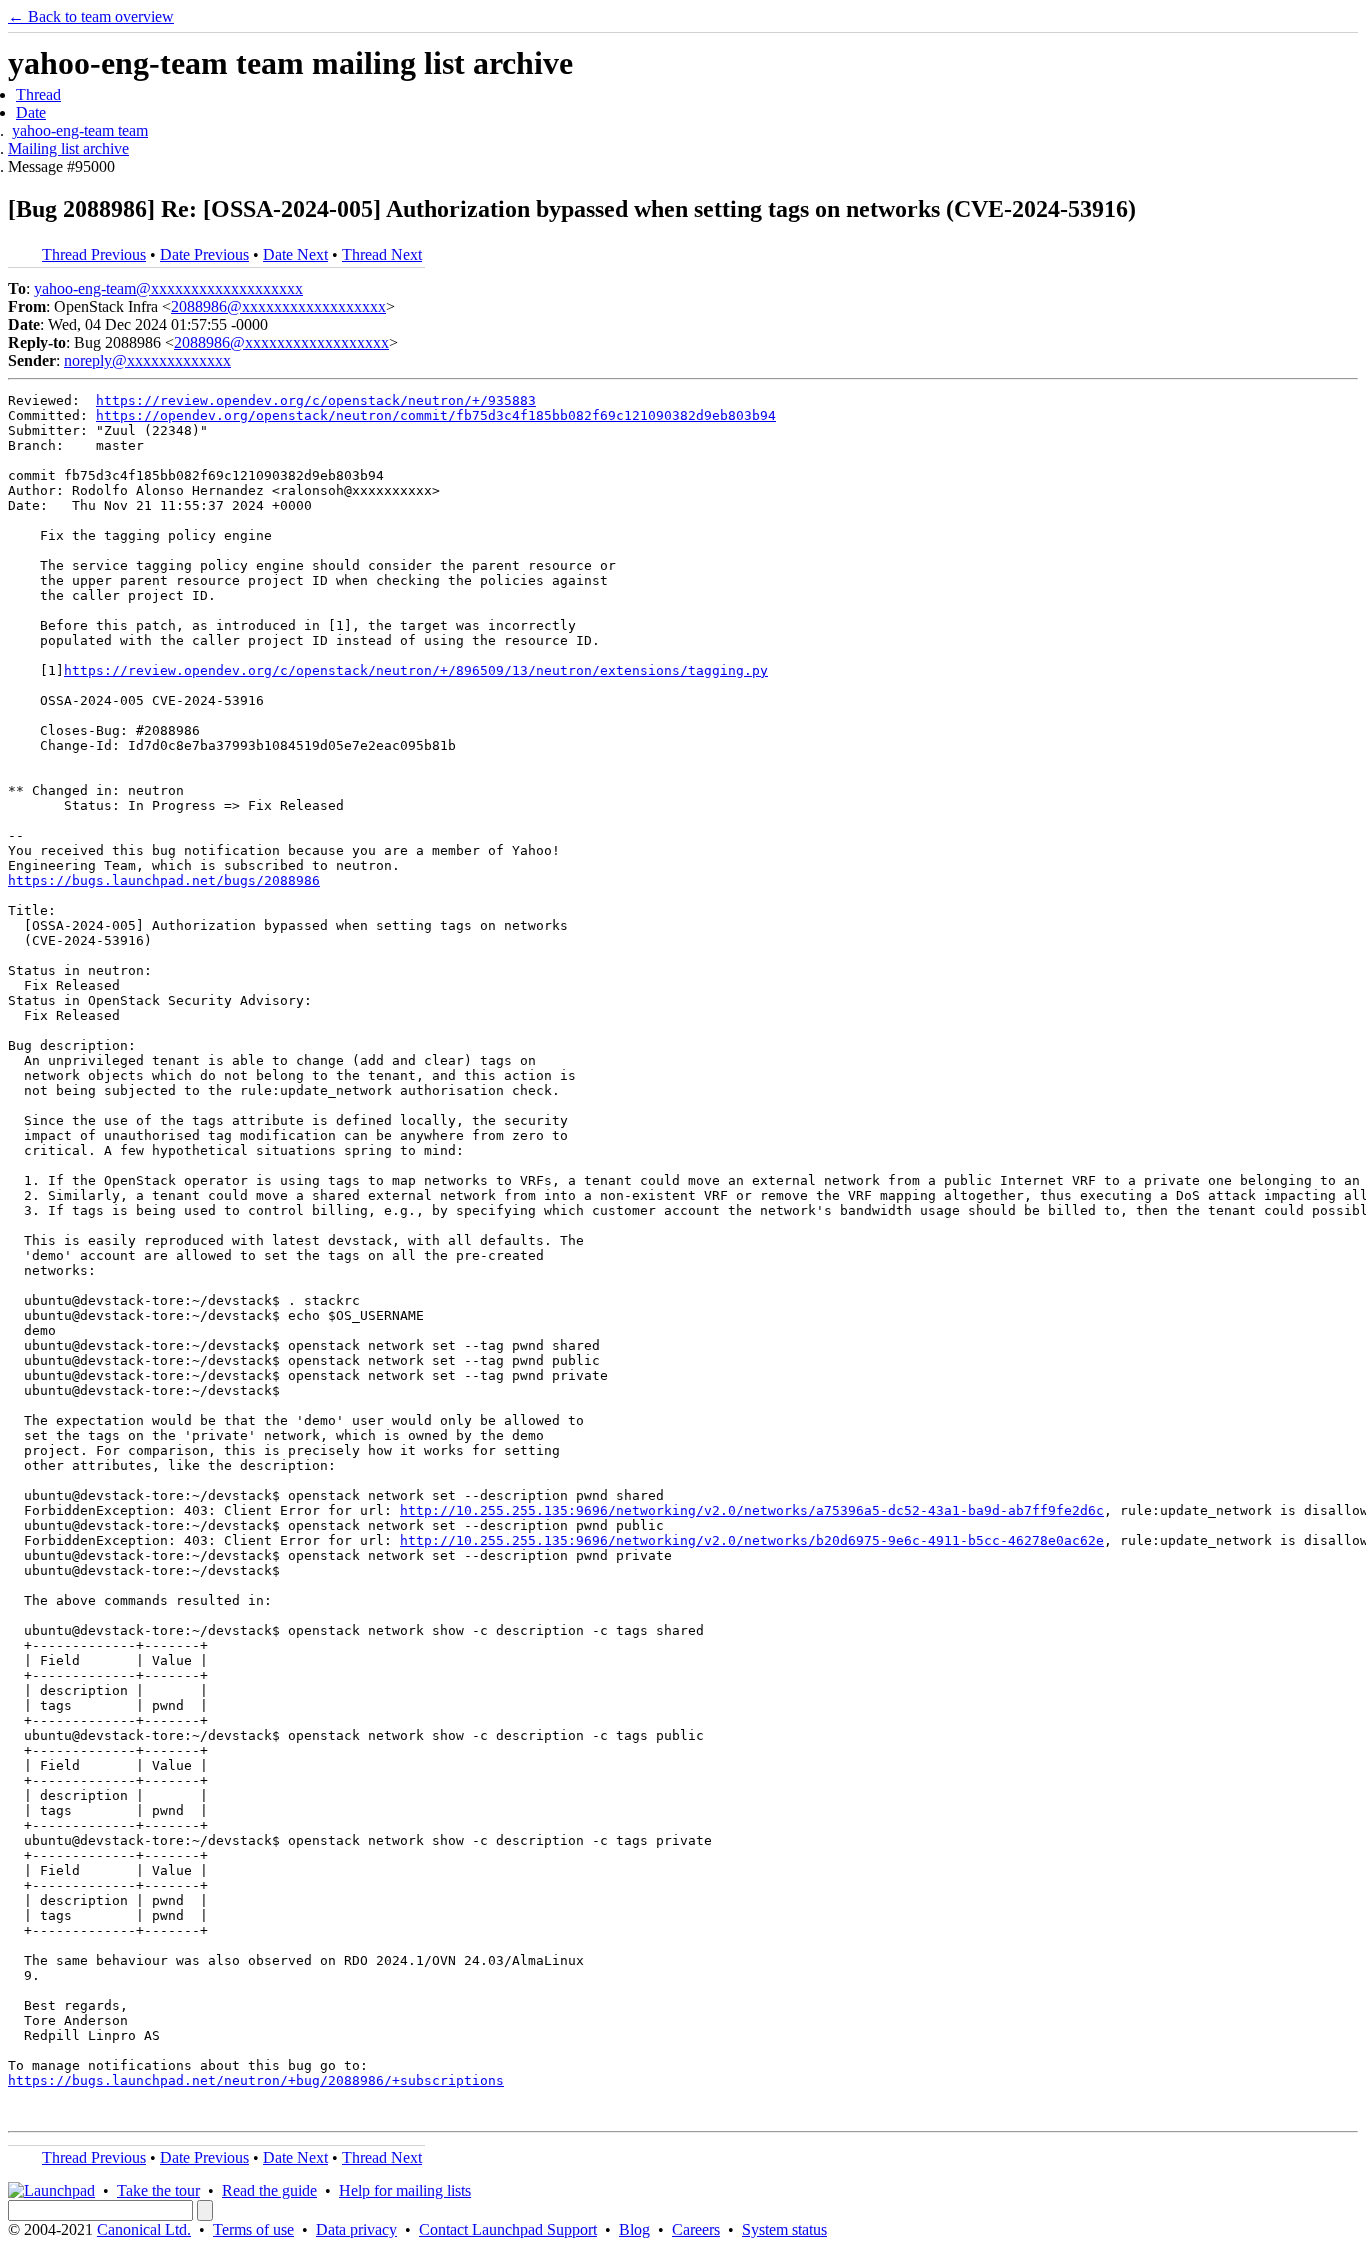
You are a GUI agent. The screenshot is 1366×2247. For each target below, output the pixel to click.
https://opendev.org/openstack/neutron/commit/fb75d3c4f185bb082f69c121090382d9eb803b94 (436, 415)
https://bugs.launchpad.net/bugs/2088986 (164, 880)
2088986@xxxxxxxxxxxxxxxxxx (278, 306)
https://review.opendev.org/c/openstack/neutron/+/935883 (316, 400)
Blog (634, 2229)
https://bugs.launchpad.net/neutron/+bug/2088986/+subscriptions (256, 2080)
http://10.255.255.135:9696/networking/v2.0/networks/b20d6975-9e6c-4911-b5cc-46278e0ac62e (752, 1540)
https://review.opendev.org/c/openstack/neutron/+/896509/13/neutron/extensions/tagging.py (416, 670)
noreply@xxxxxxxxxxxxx (147, 360)
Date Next (295, 254)
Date (31, 112)
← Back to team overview (91, 16)
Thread (38, 94)
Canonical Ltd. (144, 2229)
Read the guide (269, 2190)
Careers (696, 2229)
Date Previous (204, 254)
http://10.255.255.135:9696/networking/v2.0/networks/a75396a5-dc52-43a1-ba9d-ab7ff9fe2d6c (752, 1510)
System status (784, 2229)
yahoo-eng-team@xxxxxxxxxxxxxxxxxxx (168, 288)
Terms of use (253, 2229)
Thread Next (382, 254)
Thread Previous (94, 254)
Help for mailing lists (405, 2190)
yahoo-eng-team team (80, 130)
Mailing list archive (68, 148)
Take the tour (158, 2190)
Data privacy (356, 2229)
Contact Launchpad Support (508, 2229)
